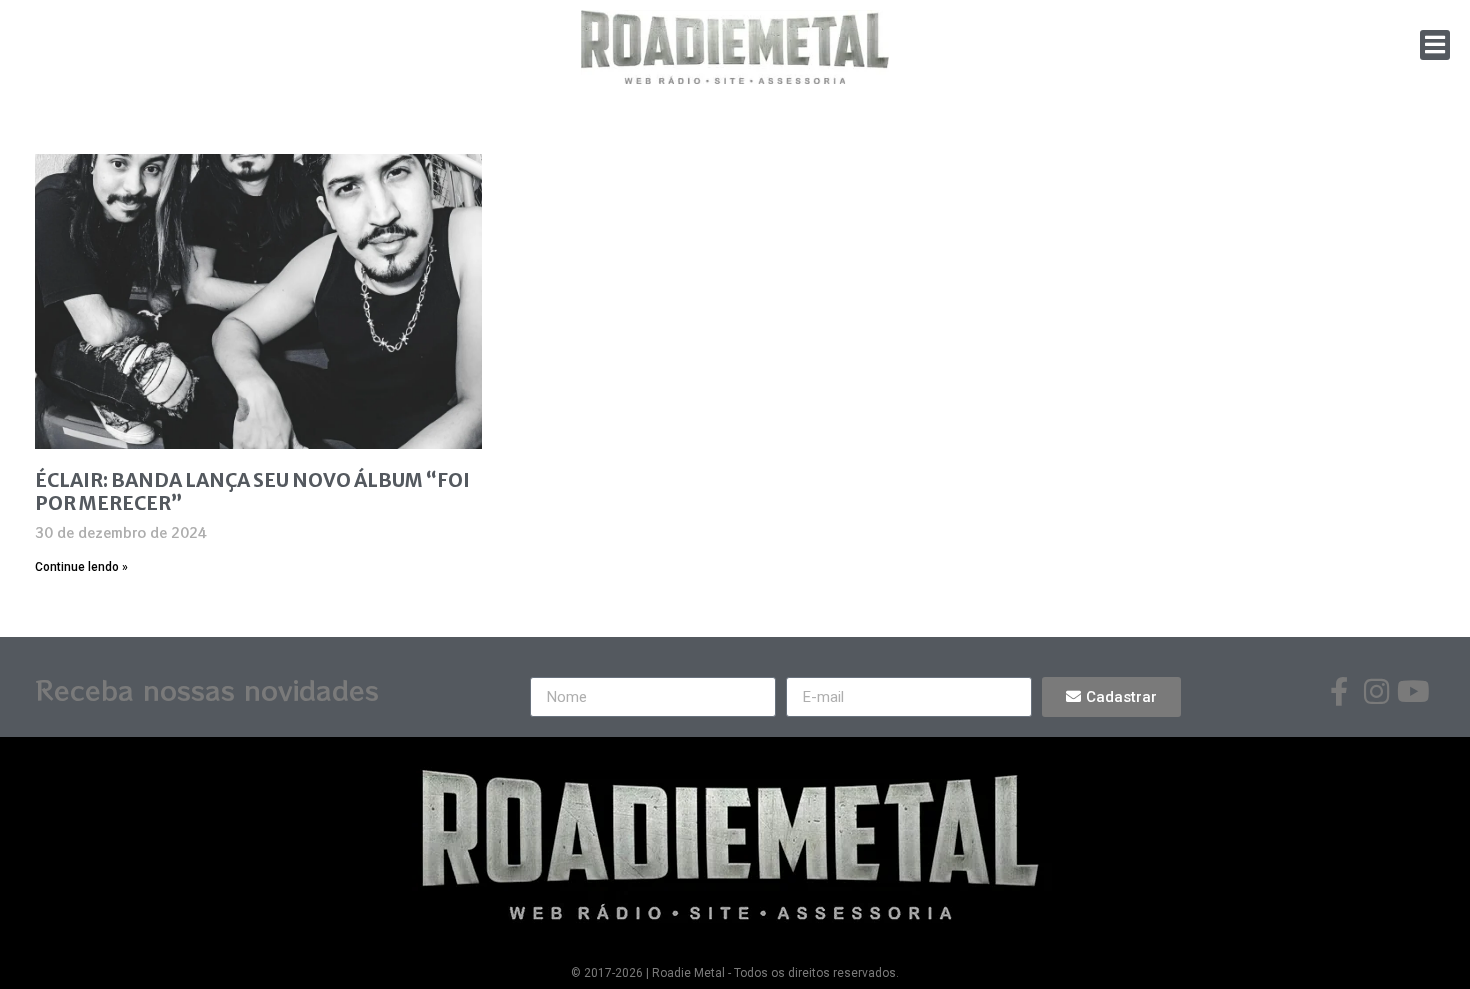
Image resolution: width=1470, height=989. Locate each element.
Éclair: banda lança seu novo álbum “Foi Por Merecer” (252, 491)
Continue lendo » (81, 567)
